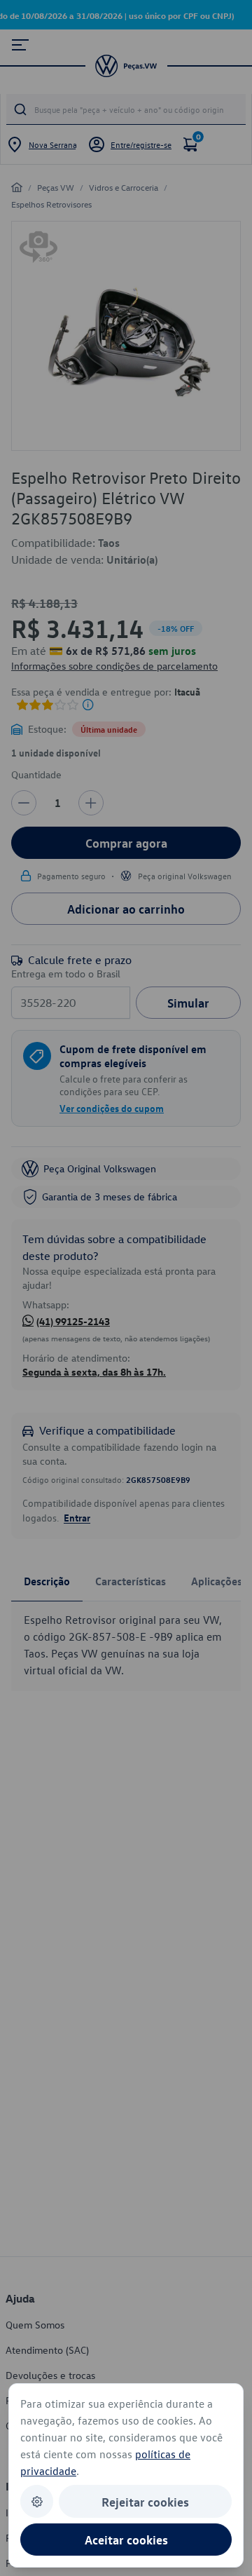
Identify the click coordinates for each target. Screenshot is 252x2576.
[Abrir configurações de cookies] (37, 2501)
